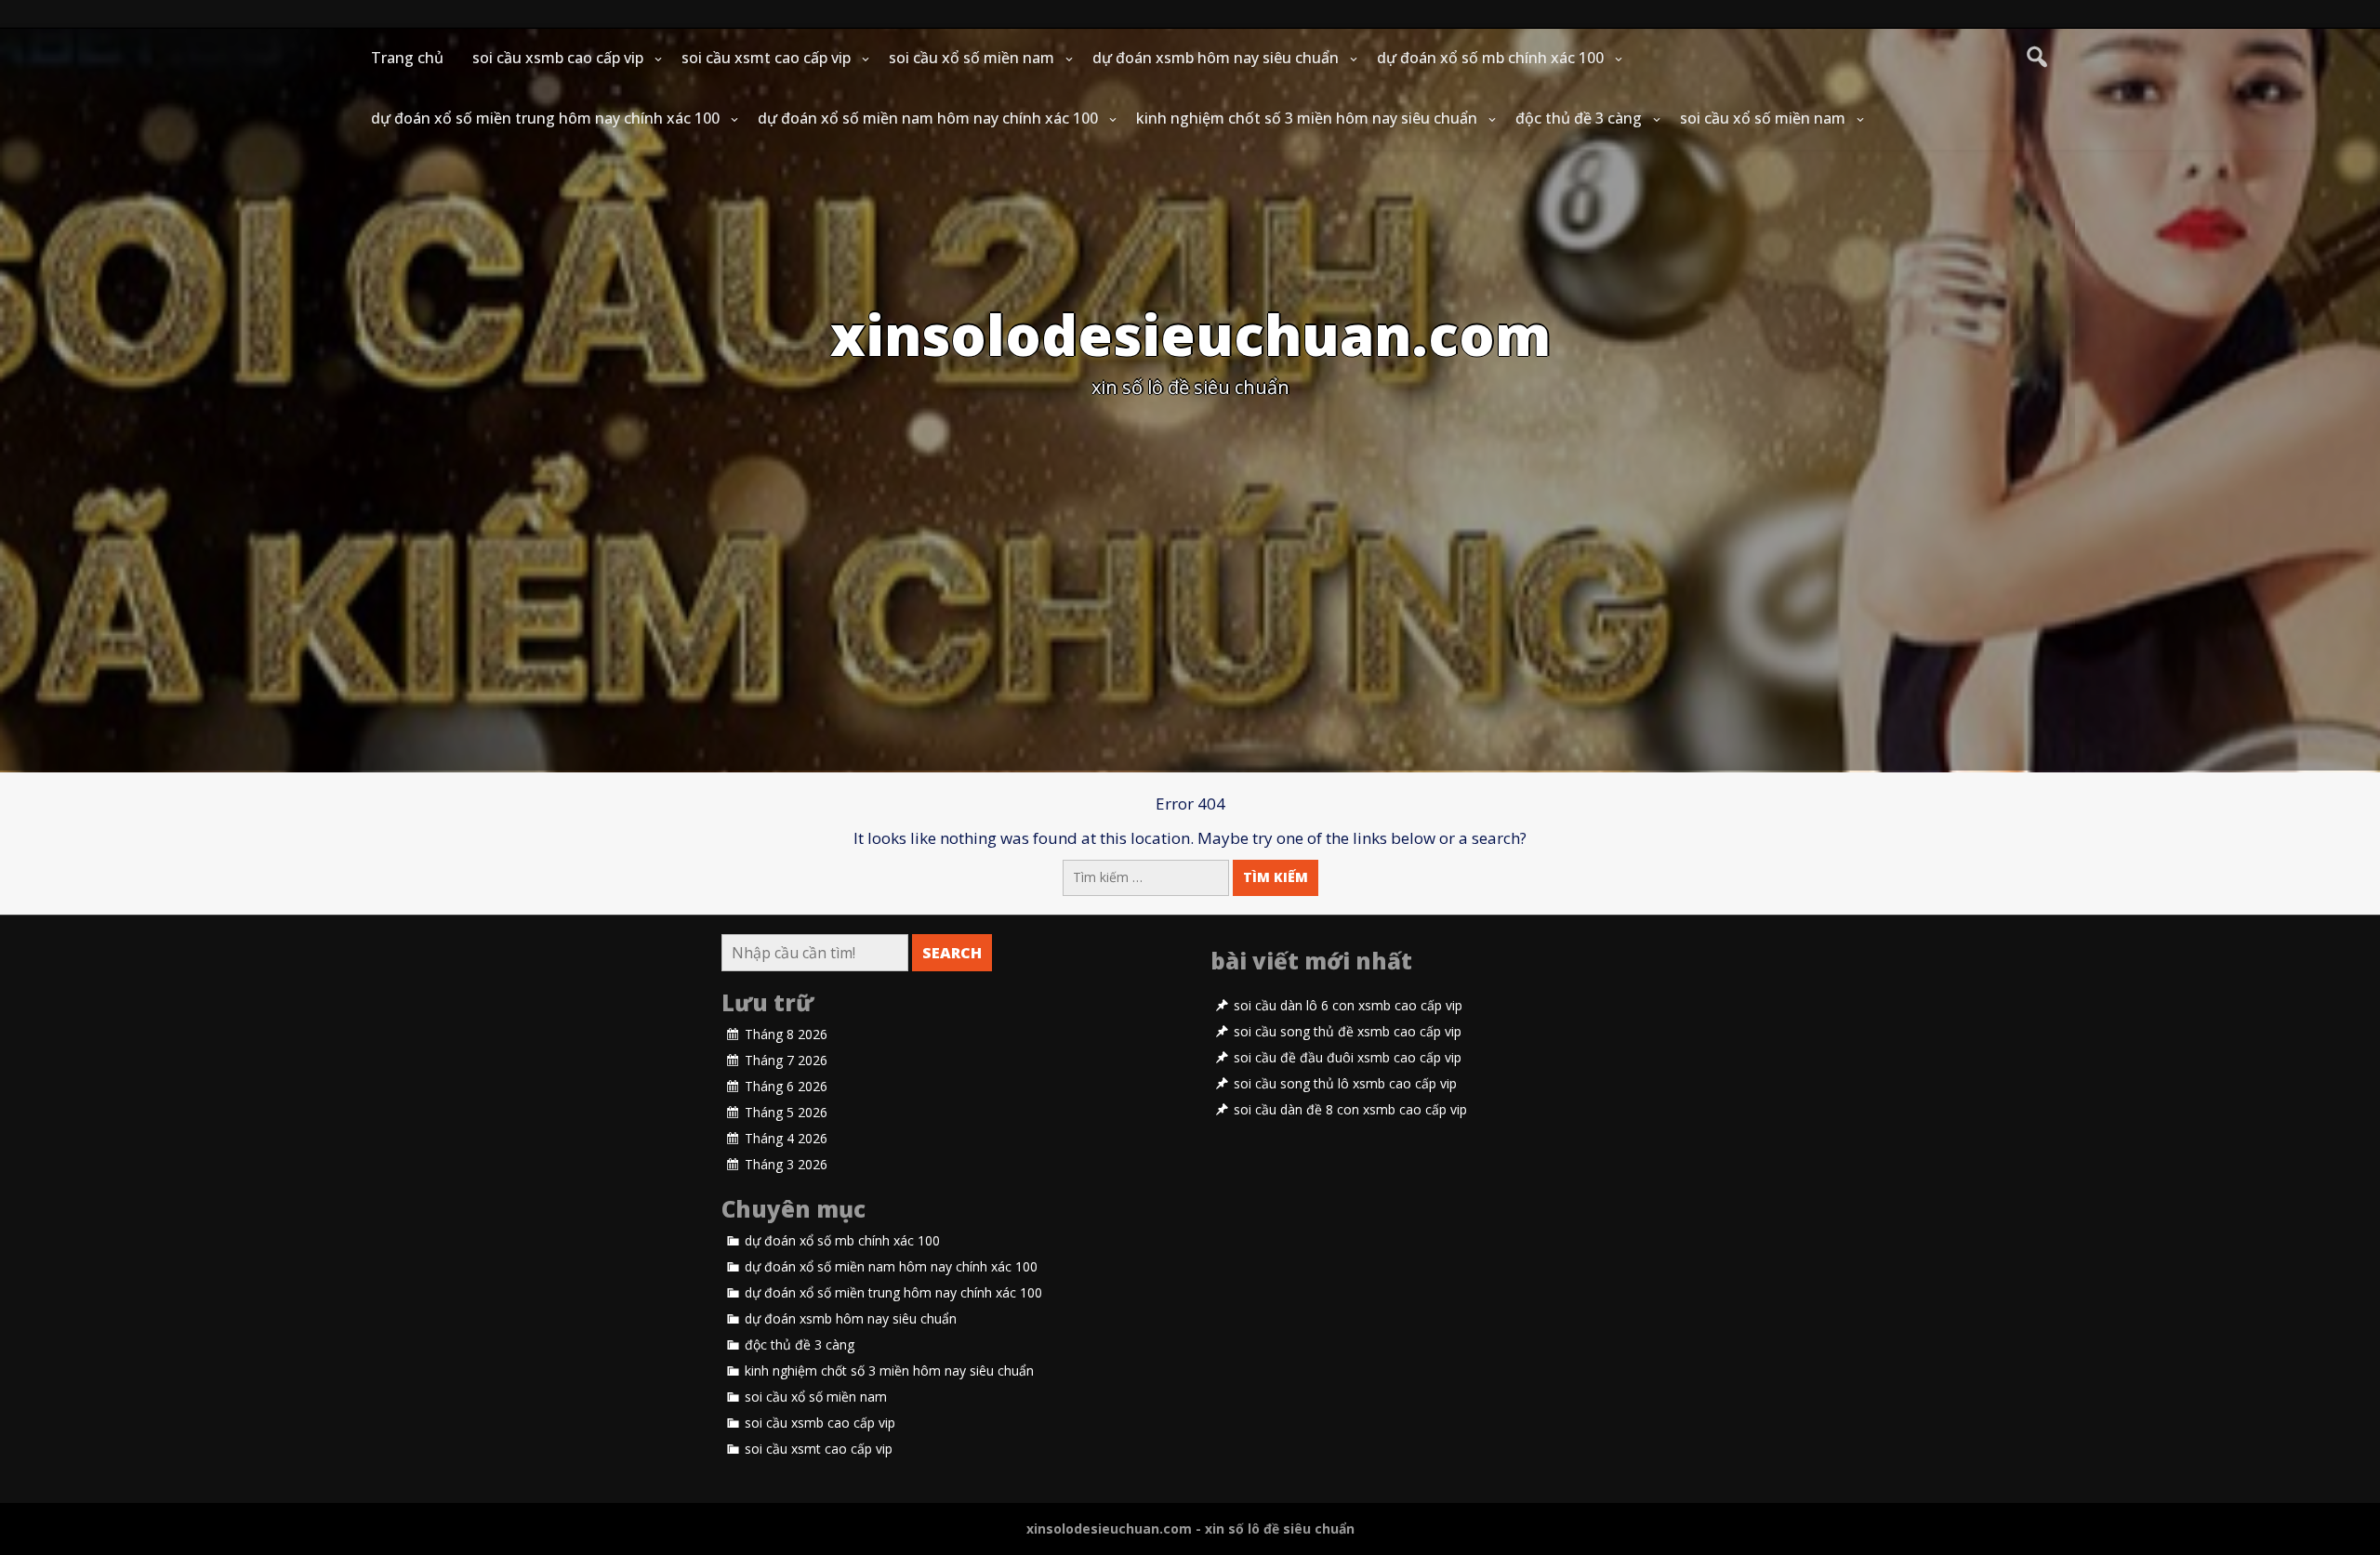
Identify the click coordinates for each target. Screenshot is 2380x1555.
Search (952, 953)
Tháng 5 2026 (786, 1113)
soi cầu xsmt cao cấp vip (766, 58)
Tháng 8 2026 (786, 1034)
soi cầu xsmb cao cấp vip (558, 58)
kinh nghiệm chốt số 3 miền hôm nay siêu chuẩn (1307, 118)
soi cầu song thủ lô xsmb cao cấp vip (1345, 1084)
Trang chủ (407, 58)
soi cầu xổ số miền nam (972, 58)
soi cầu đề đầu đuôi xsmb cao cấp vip (1348, 1058)
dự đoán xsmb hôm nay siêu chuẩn (1216, 58)
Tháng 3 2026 (786, 1165)
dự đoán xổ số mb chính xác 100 (1490, 58)
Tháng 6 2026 (786, 1087)
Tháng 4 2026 (786, 1139)
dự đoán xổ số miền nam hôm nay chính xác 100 (928, 118)
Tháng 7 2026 (786, 1061)
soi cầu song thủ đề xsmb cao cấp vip (1348, 1032)
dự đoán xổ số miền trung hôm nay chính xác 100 (545, 118)
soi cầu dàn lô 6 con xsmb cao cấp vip (1348, 1006)
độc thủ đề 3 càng (1579, 118)
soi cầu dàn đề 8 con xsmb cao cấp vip (1350, 1110)
